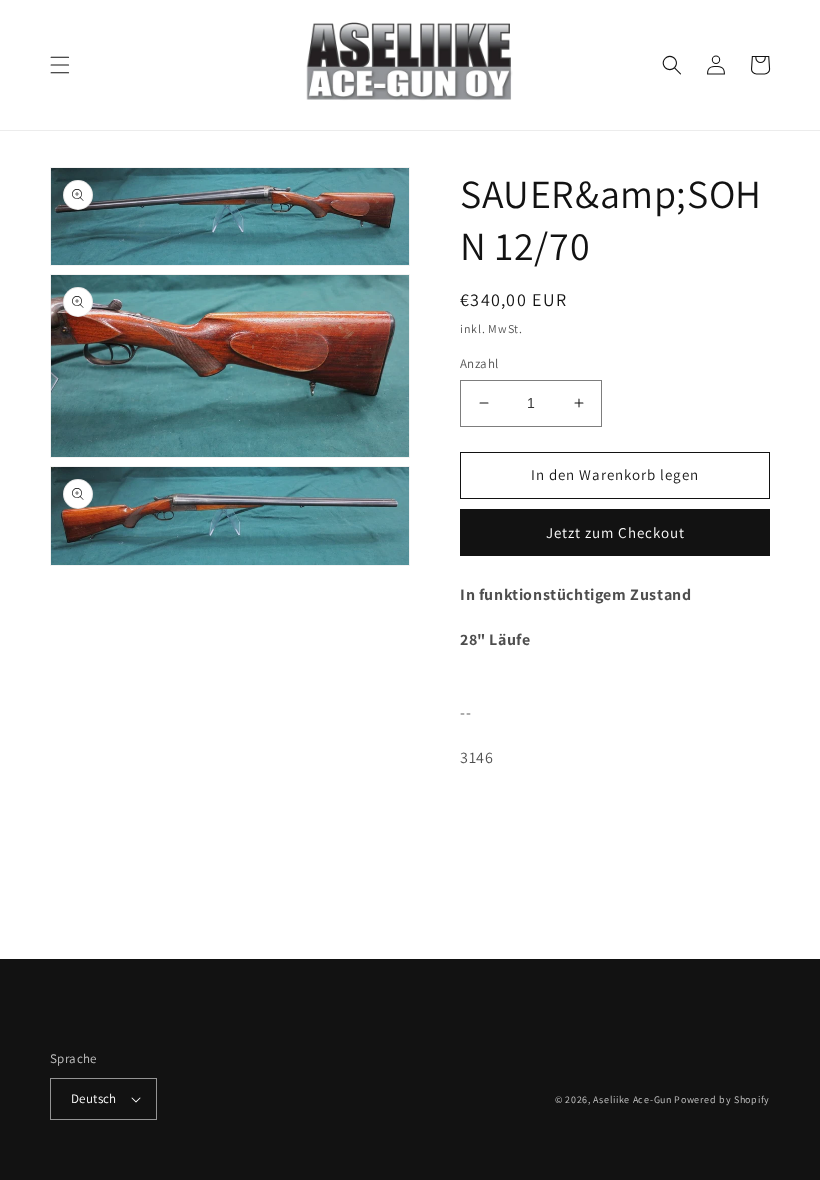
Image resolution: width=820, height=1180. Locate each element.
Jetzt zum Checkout (615, 532)
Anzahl (479, 363)
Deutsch (94, 1098)
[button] (60, 65)
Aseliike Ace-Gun (632, 1099)
